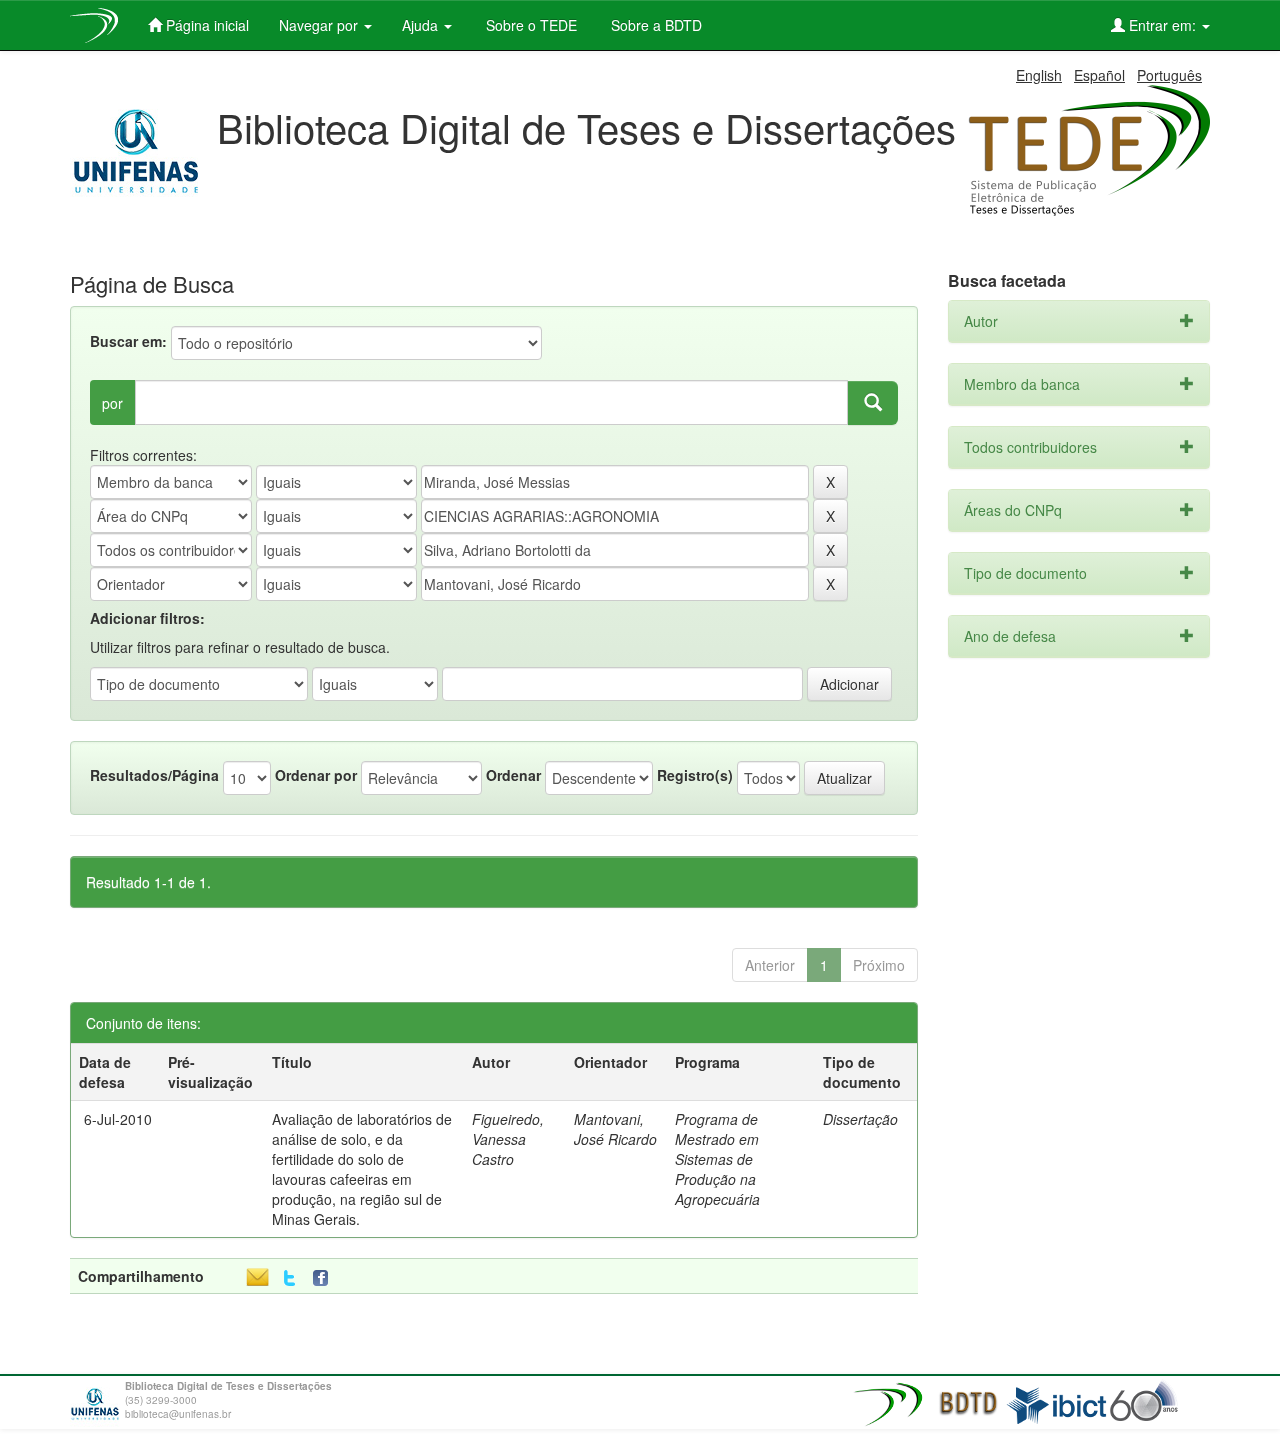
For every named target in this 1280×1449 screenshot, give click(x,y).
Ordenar (513, 775)
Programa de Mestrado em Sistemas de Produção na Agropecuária (717, 1159)
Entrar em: (1162, 25)
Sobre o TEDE (529, 25)
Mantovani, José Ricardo (615, 1129)
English (1039, 75)
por (112, 403)
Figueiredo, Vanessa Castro (508, 1139)
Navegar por (320, 25)
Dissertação (860, 1119)
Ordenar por (316, 775)
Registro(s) (695, 775)
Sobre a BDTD (654, 25)
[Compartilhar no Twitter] (289, 1278)
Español (1099, 75)
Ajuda (422, 25)
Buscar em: (128, 341)
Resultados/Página (154, 775)
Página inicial (205, 25)
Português (1169, 75)
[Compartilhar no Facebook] (325, 1278)
